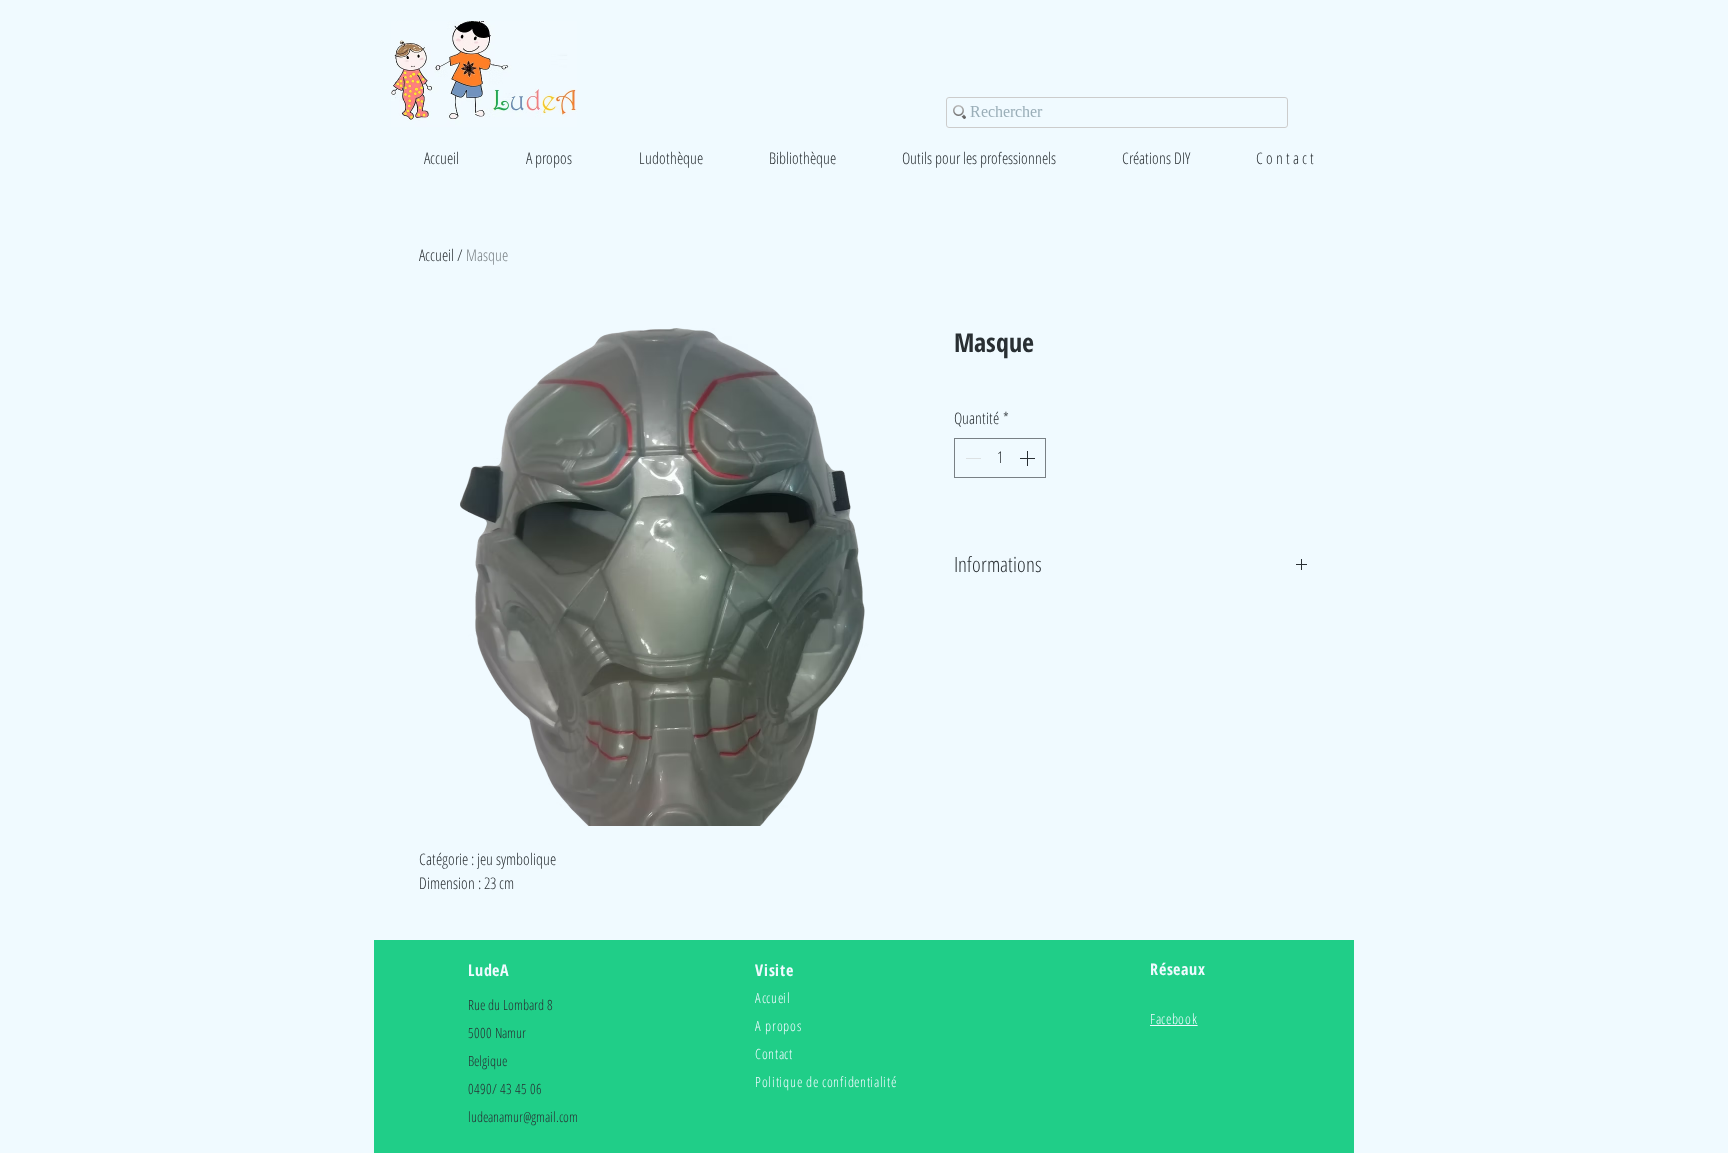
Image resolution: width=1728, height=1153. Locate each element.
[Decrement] (971, 458)
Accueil (436, 255)
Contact (774, 1053)
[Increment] (1029, 458)
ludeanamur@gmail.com (523, 1116)
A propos (778, 1025)
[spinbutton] (1000, 458)
